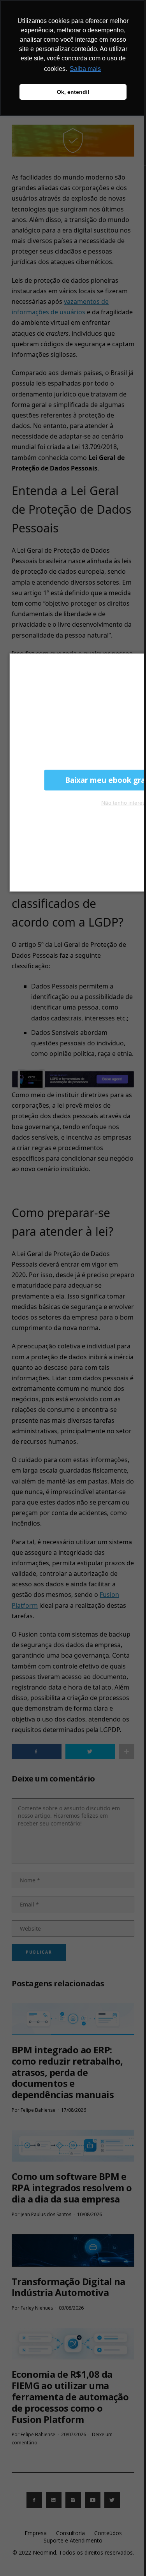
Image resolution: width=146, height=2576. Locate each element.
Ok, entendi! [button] (73, 92)
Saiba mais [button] (85, 69)
